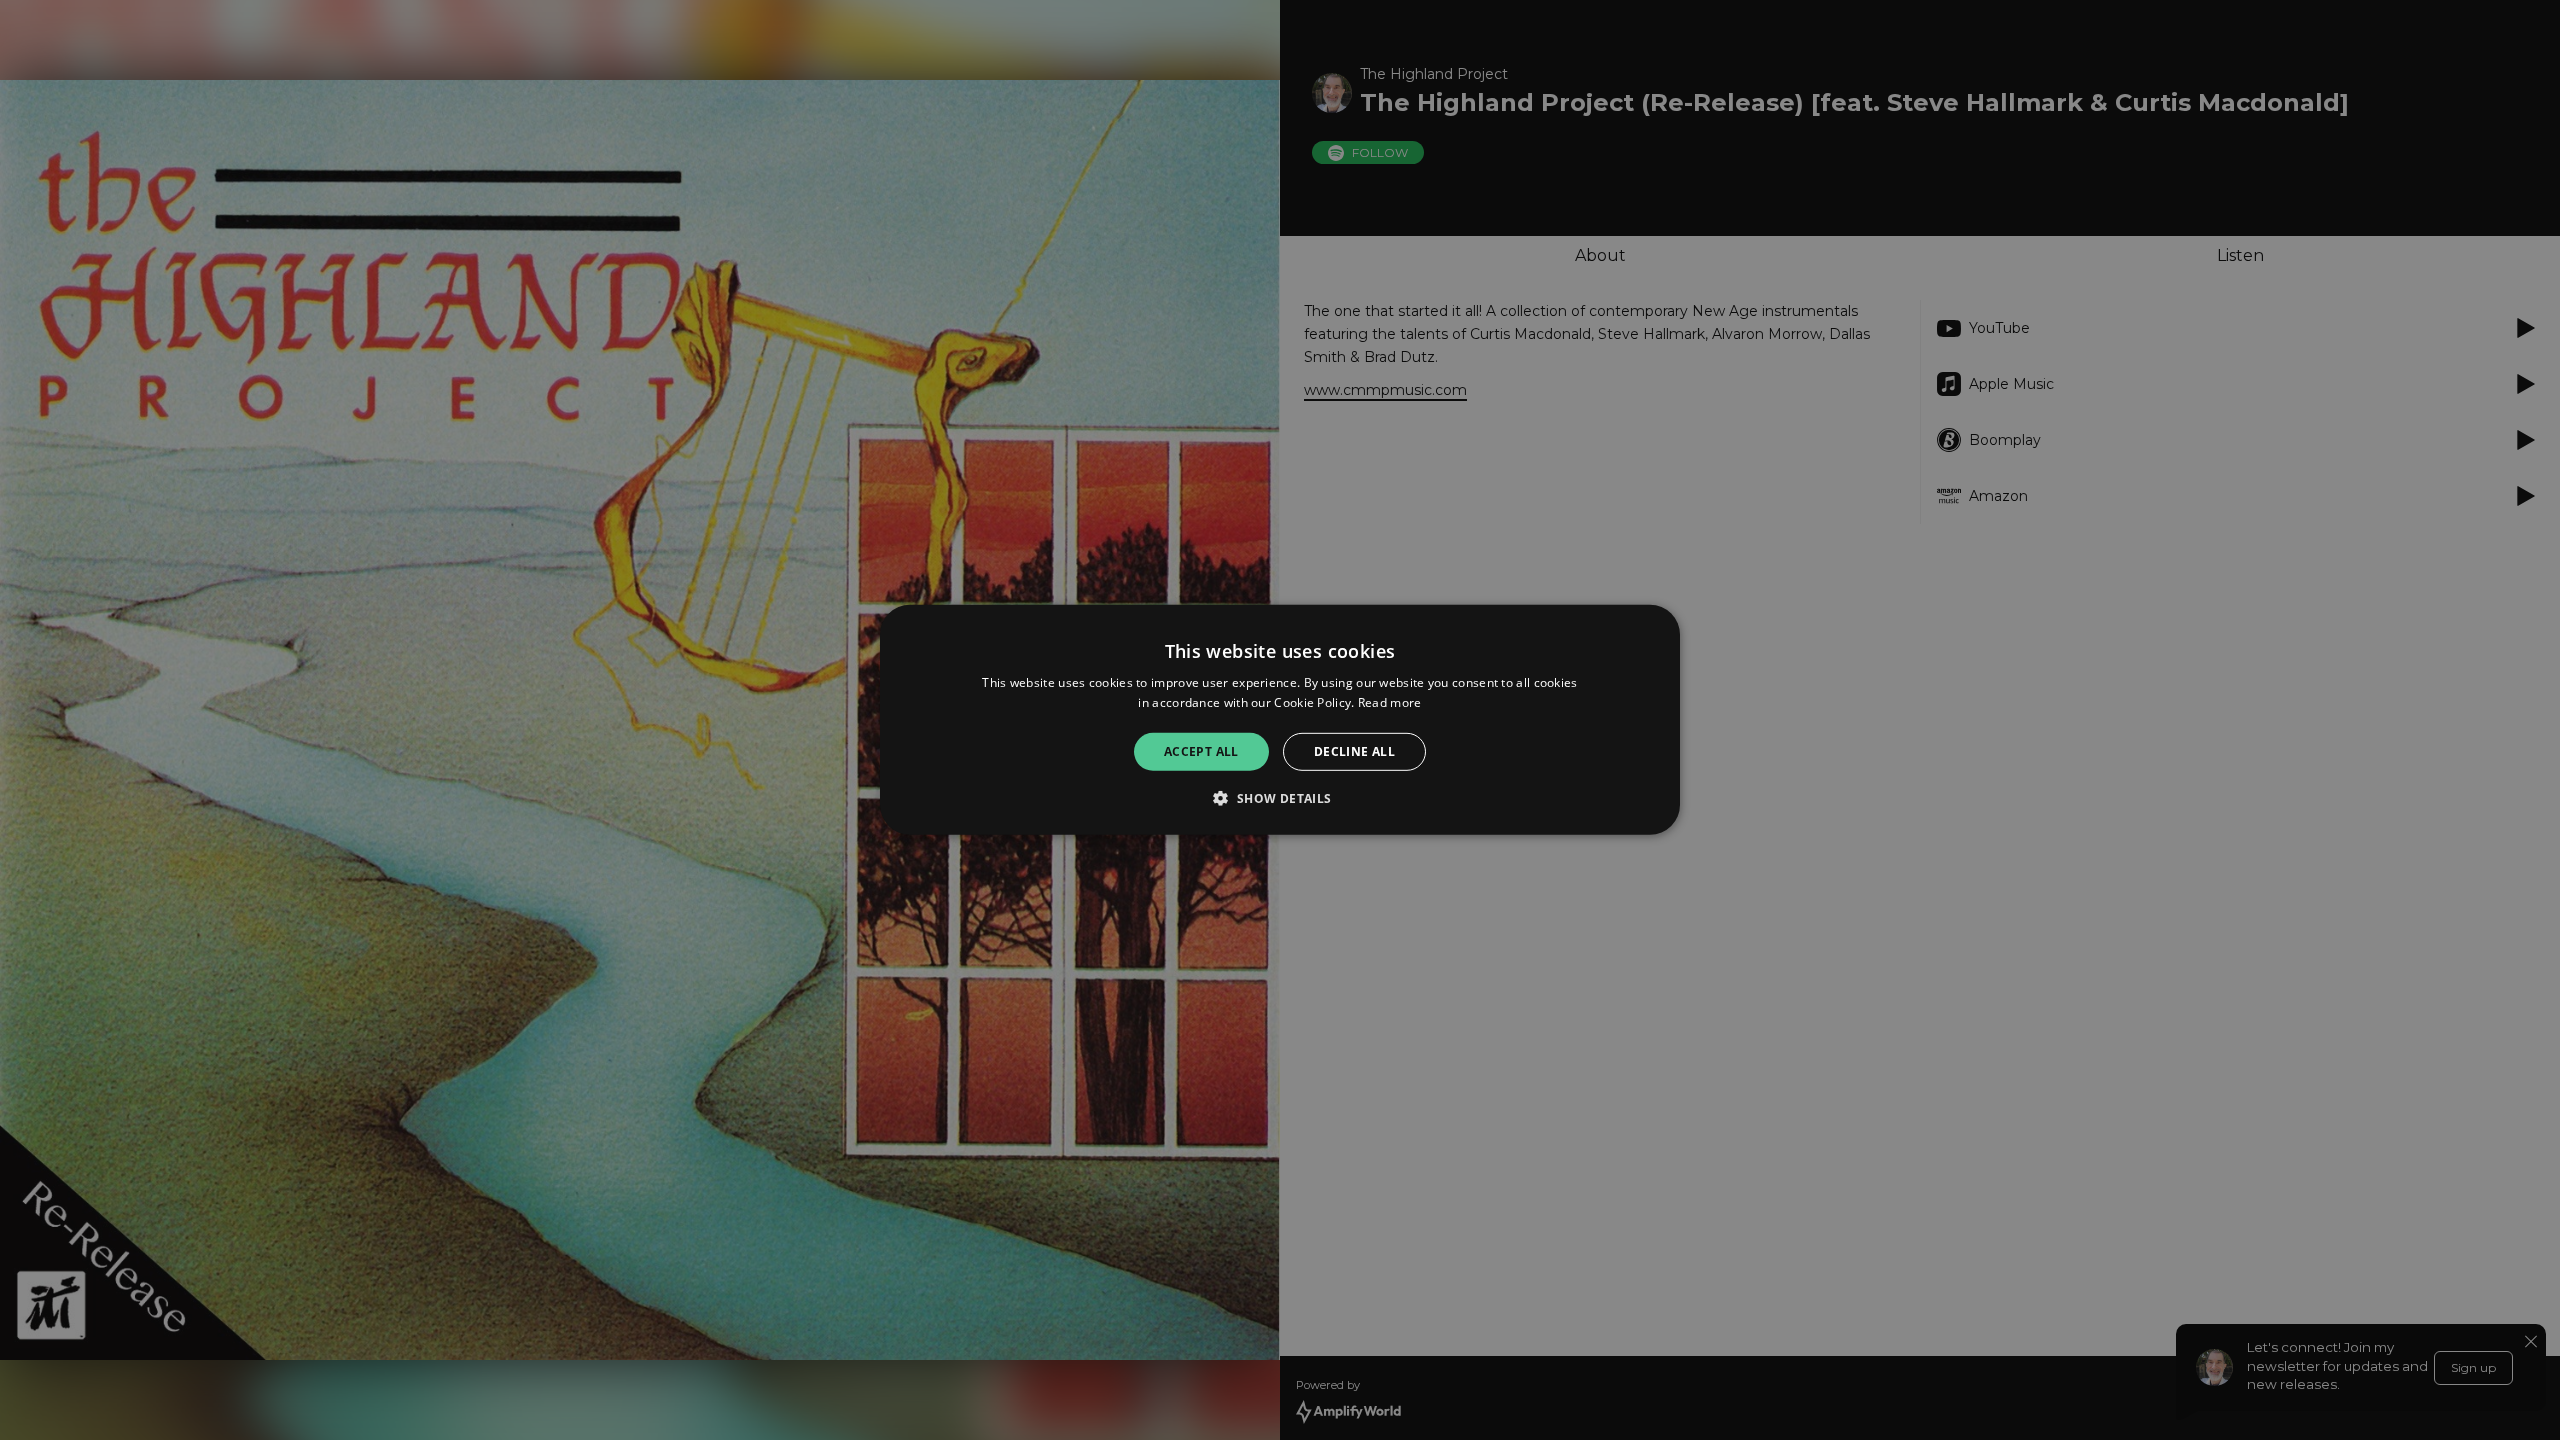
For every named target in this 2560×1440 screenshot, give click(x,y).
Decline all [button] (1354, 751)
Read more (1390, 702)
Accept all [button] (1201, 751)
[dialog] (1280, 720)
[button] (1279, 798)
